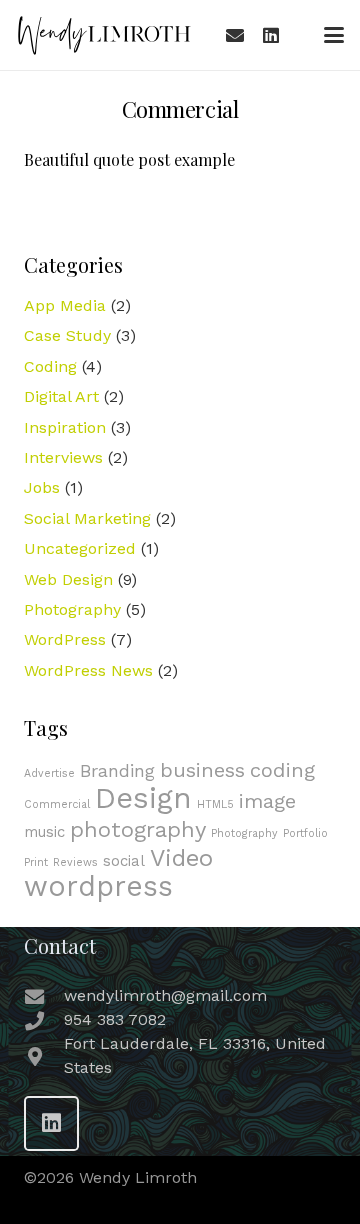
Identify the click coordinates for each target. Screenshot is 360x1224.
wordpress (98, 886)
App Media (65, 305)
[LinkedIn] (271, 35)
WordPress (65, 639)
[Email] (235, 35)
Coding (50, 366)
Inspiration (65, 427)
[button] (334, 35)
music (44, 832)
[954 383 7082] (44, 1020)
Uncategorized (80, 548)
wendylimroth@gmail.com (165, 995)
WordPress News (88, 670)
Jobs (42, 487)
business (202, 770)
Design (143, 798)
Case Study (67, 335)
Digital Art (61, 396)
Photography (72, 609)
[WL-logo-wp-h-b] (104, 35)
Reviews (75, 862)
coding (282, 770)
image (267, 801)
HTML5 (215, 804)
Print (36, 862)
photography (138, 829)
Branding (117, 770)
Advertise (49, 773)
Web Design (68, 579)
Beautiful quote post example (129, 159)
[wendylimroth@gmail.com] (44, 996)
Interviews (63, 457)
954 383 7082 (115, 1019)
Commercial (57, 804)
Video (181, 858)
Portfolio (305, 833)
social (124, 861)
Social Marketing (87, 518)
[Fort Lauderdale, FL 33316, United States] (44, 1056)
